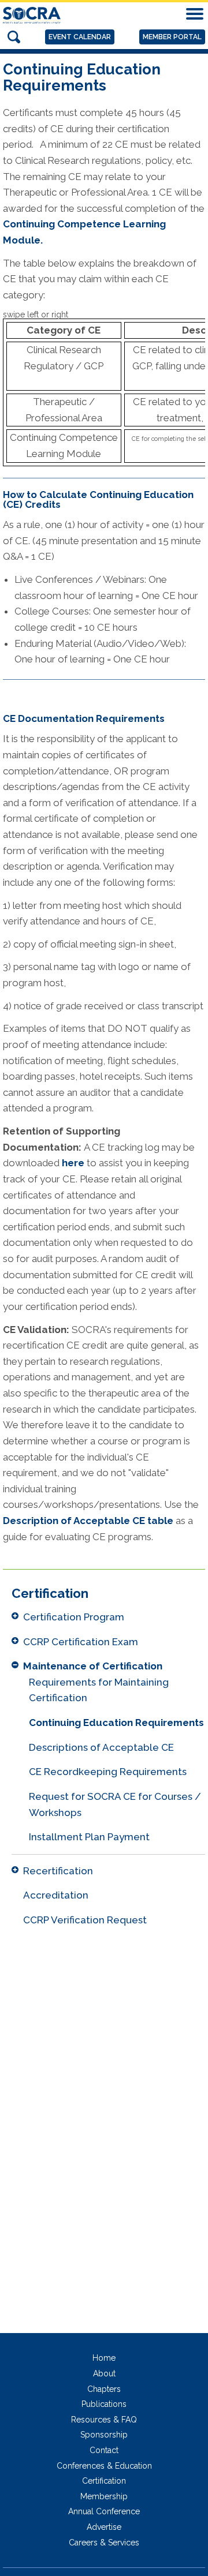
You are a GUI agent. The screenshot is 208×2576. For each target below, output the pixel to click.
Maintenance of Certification (93, 1666)
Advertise (104, 2527)
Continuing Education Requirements (116, 1723)
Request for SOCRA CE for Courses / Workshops (115, 1804)
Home (104, 2358)
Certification (104, 2481)
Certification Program (74, 1617)
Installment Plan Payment (89, 1837)
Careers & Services (104, 2543)
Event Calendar (80, 37)
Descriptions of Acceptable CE (101, 1747)
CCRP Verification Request (85, 1920)
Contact (104, 2450)
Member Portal (172, 37)
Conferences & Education (104, 2466)
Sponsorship (104, 2435)
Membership (104, 2496)
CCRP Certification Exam (81, 1642)
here (74, 1163)
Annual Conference (104, 2511)
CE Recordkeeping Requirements (108, 1772)
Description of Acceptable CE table (88, 1521)
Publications (104, 2404)
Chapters (104, 2389)
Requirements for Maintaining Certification (99, 1690)
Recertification (58, 1871)
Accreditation (56, 1895)
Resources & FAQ (104, 2420)
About (104, 2373)
